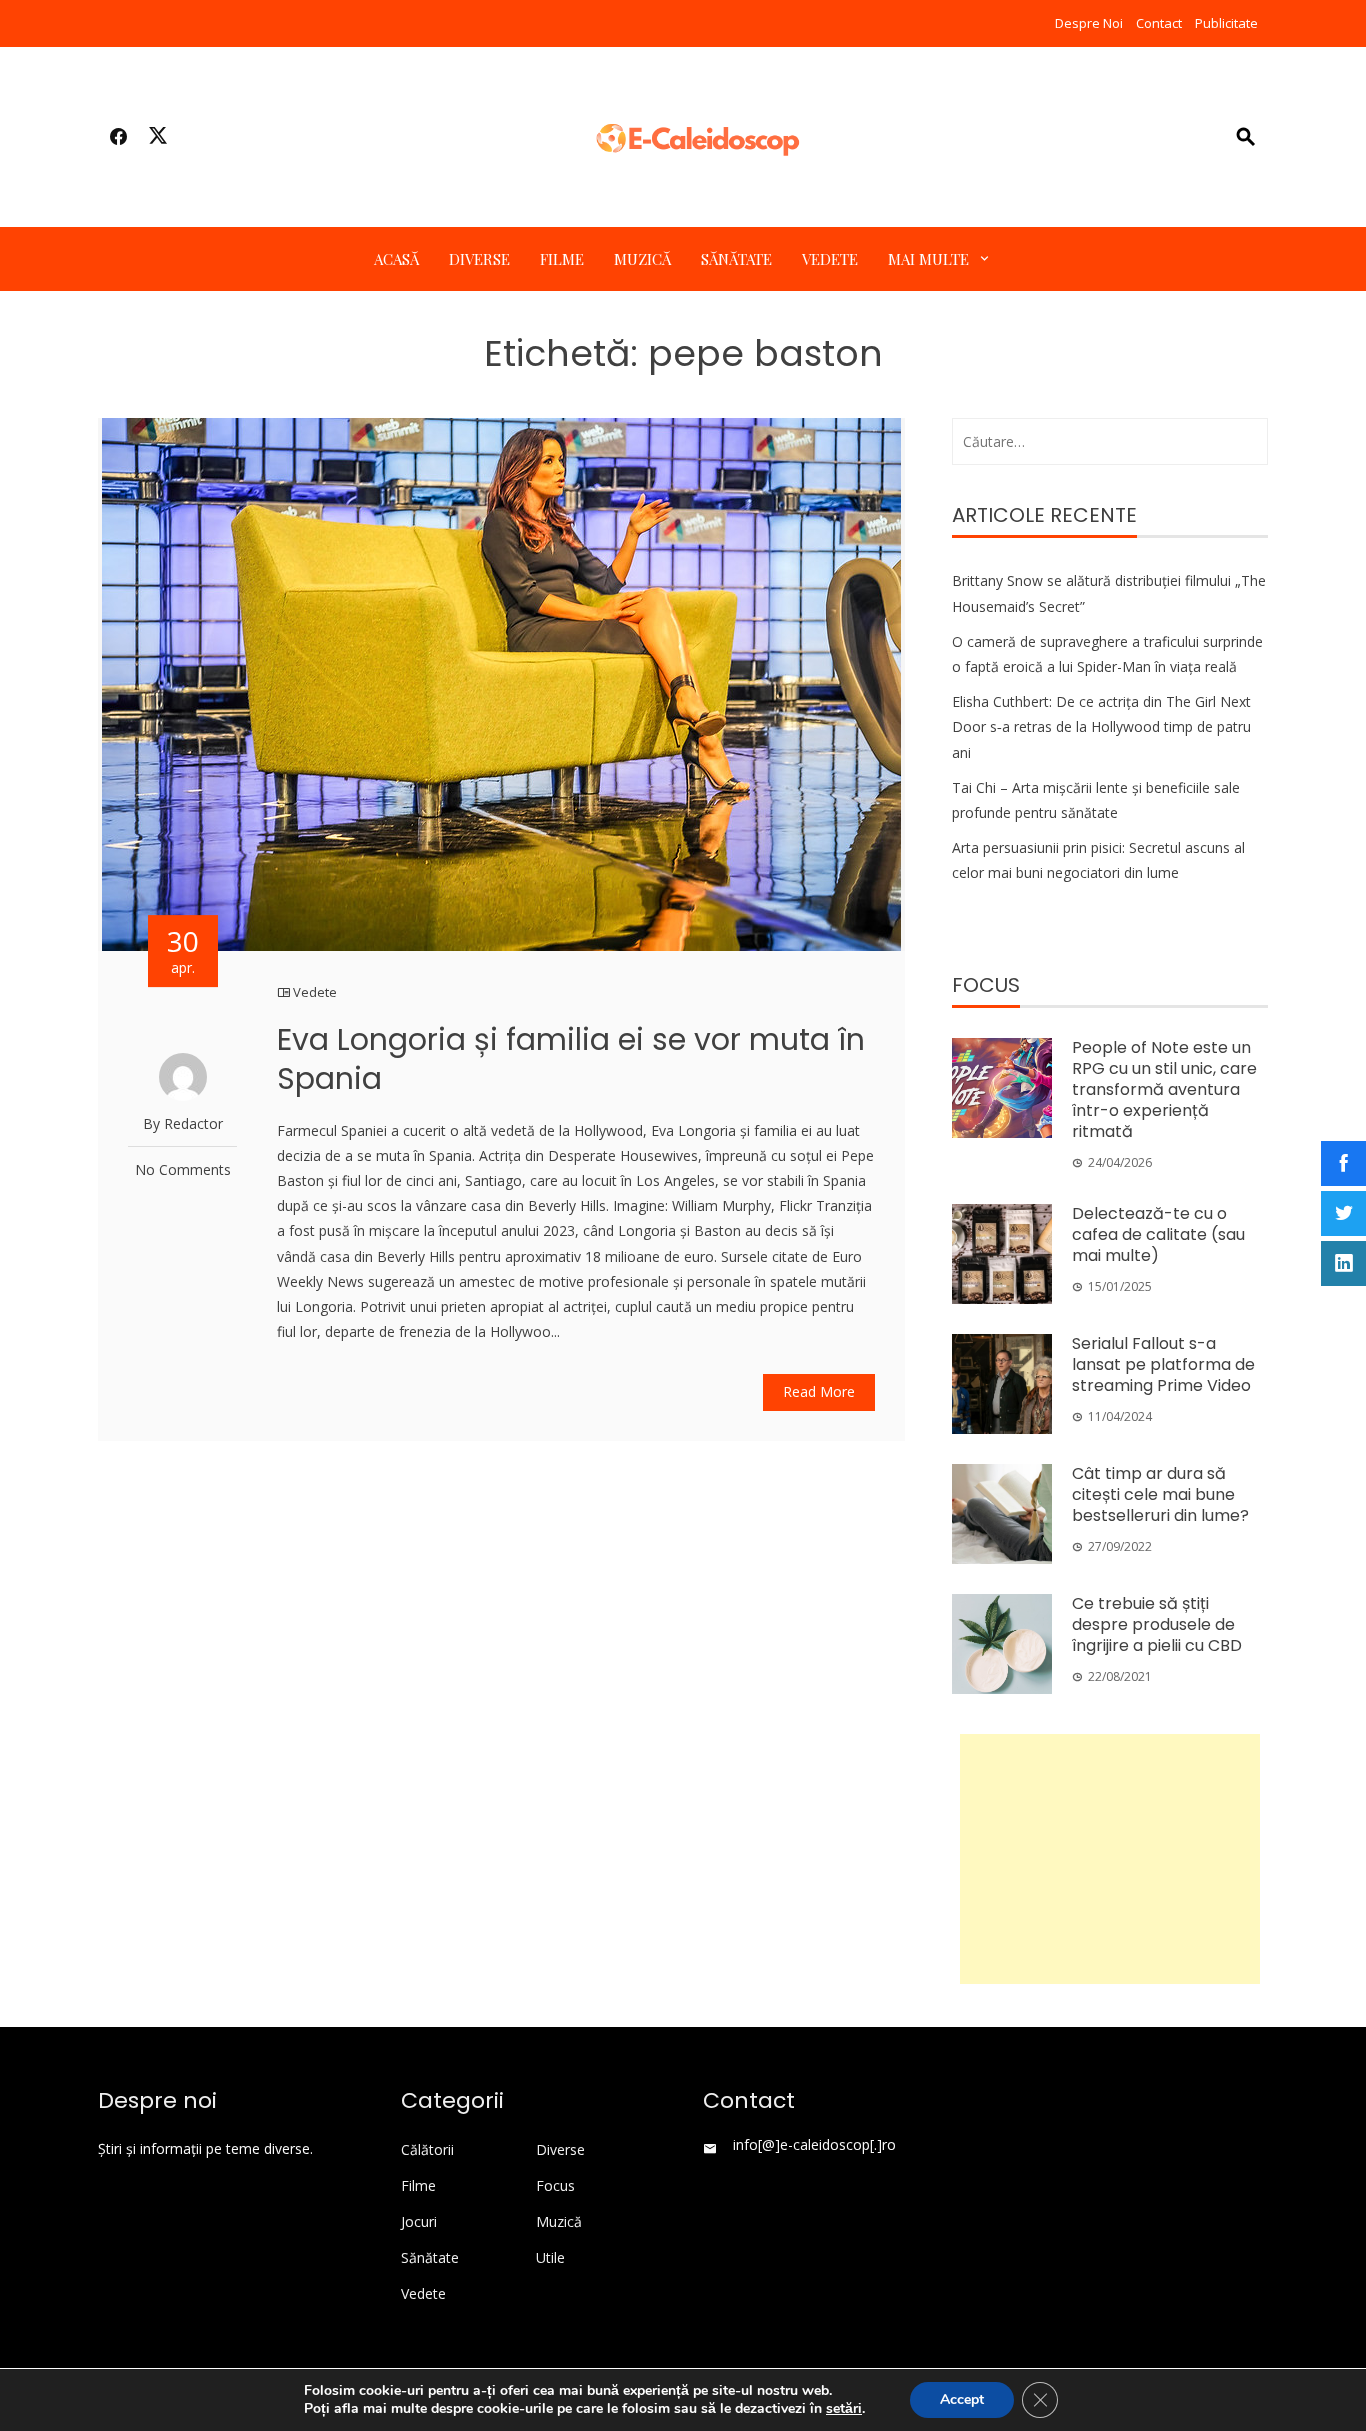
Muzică (642, 259)
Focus (555, 2186)
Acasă (396, 259)
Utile (550, 2258)
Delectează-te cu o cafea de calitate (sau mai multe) (1158, 1234)
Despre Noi (1089, 23)
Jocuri (419, 2222)
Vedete (830, 259)
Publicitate (1226, 23)
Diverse (479, 259)
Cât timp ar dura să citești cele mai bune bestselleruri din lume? (1160, 1494)
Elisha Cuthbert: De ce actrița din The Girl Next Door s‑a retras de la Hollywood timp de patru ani (1101, 726)
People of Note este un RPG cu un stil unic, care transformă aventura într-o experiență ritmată (1164, 1089)
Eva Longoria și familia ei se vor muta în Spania (571, 1059)
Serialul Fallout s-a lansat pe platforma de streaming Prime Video (1163, 1364)
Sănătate (736, 259)
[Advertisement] (1110, 1859)
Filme (562, 259)
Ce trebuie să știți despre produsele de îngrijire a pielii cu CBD (1157, 1624)
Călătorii (427, 2150)
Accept (962, 2399)
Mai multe (928, 259)
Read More (819, 1391)
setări (844, 2409)
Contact (1159, 23)
